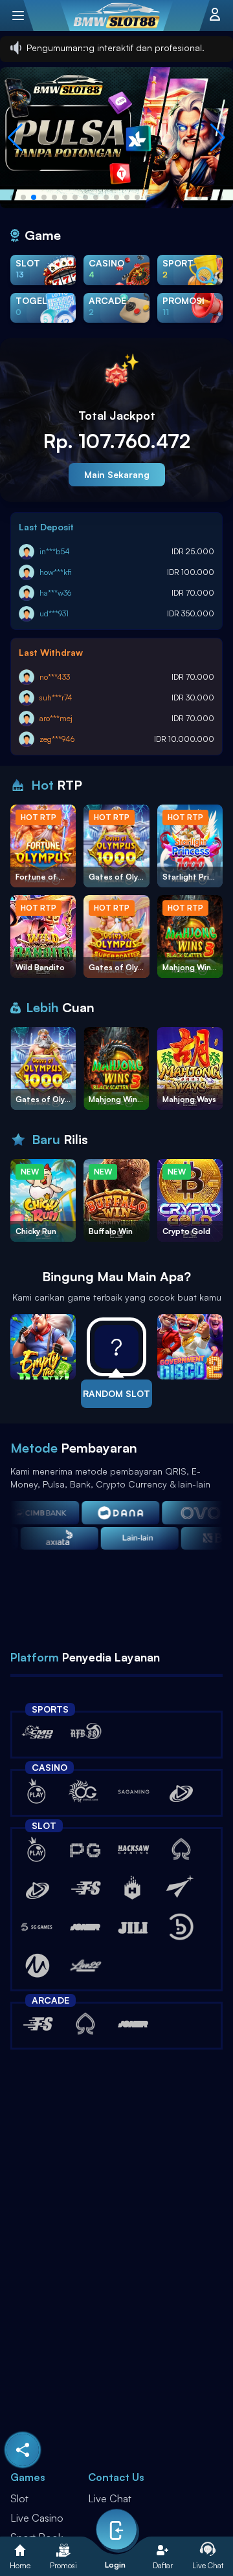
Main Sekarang (117, 474)
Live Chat (110, 2498)
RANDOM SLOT (116, 1393)
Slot (19, 2498)
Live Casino (37, 2518)
